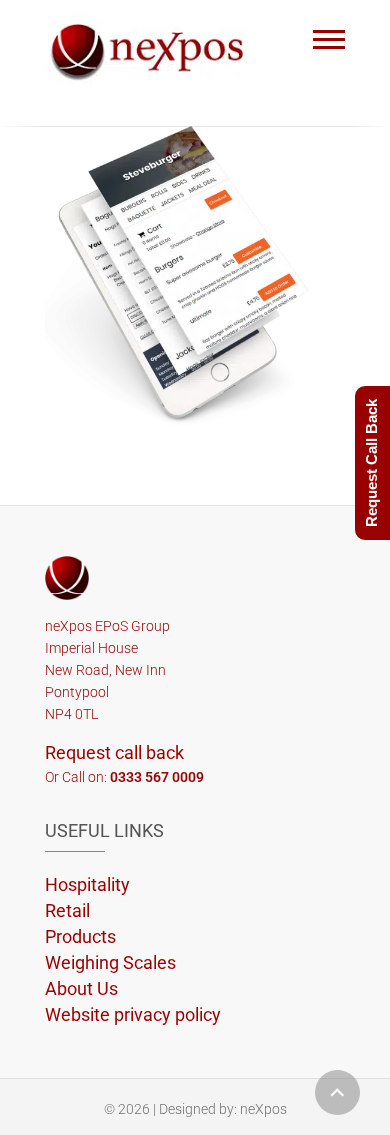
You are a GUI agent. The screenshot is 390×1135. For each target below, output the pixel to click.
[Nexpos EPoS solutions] (152, 49)
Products (80, 936)
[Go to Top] (337, 1092)
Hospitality (87, 884)
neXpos (263, 1109)
